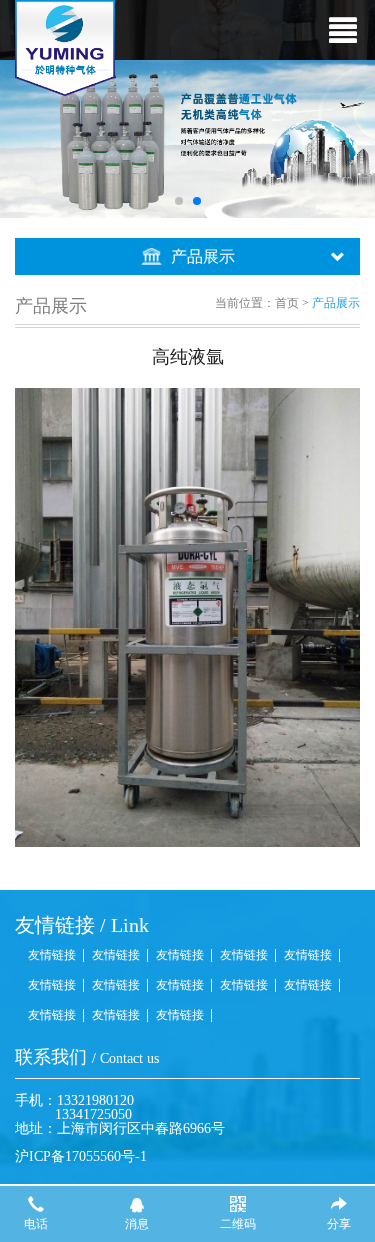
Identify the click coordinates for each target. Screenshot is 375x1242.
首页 (287, 303)
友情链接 (52, 955)
